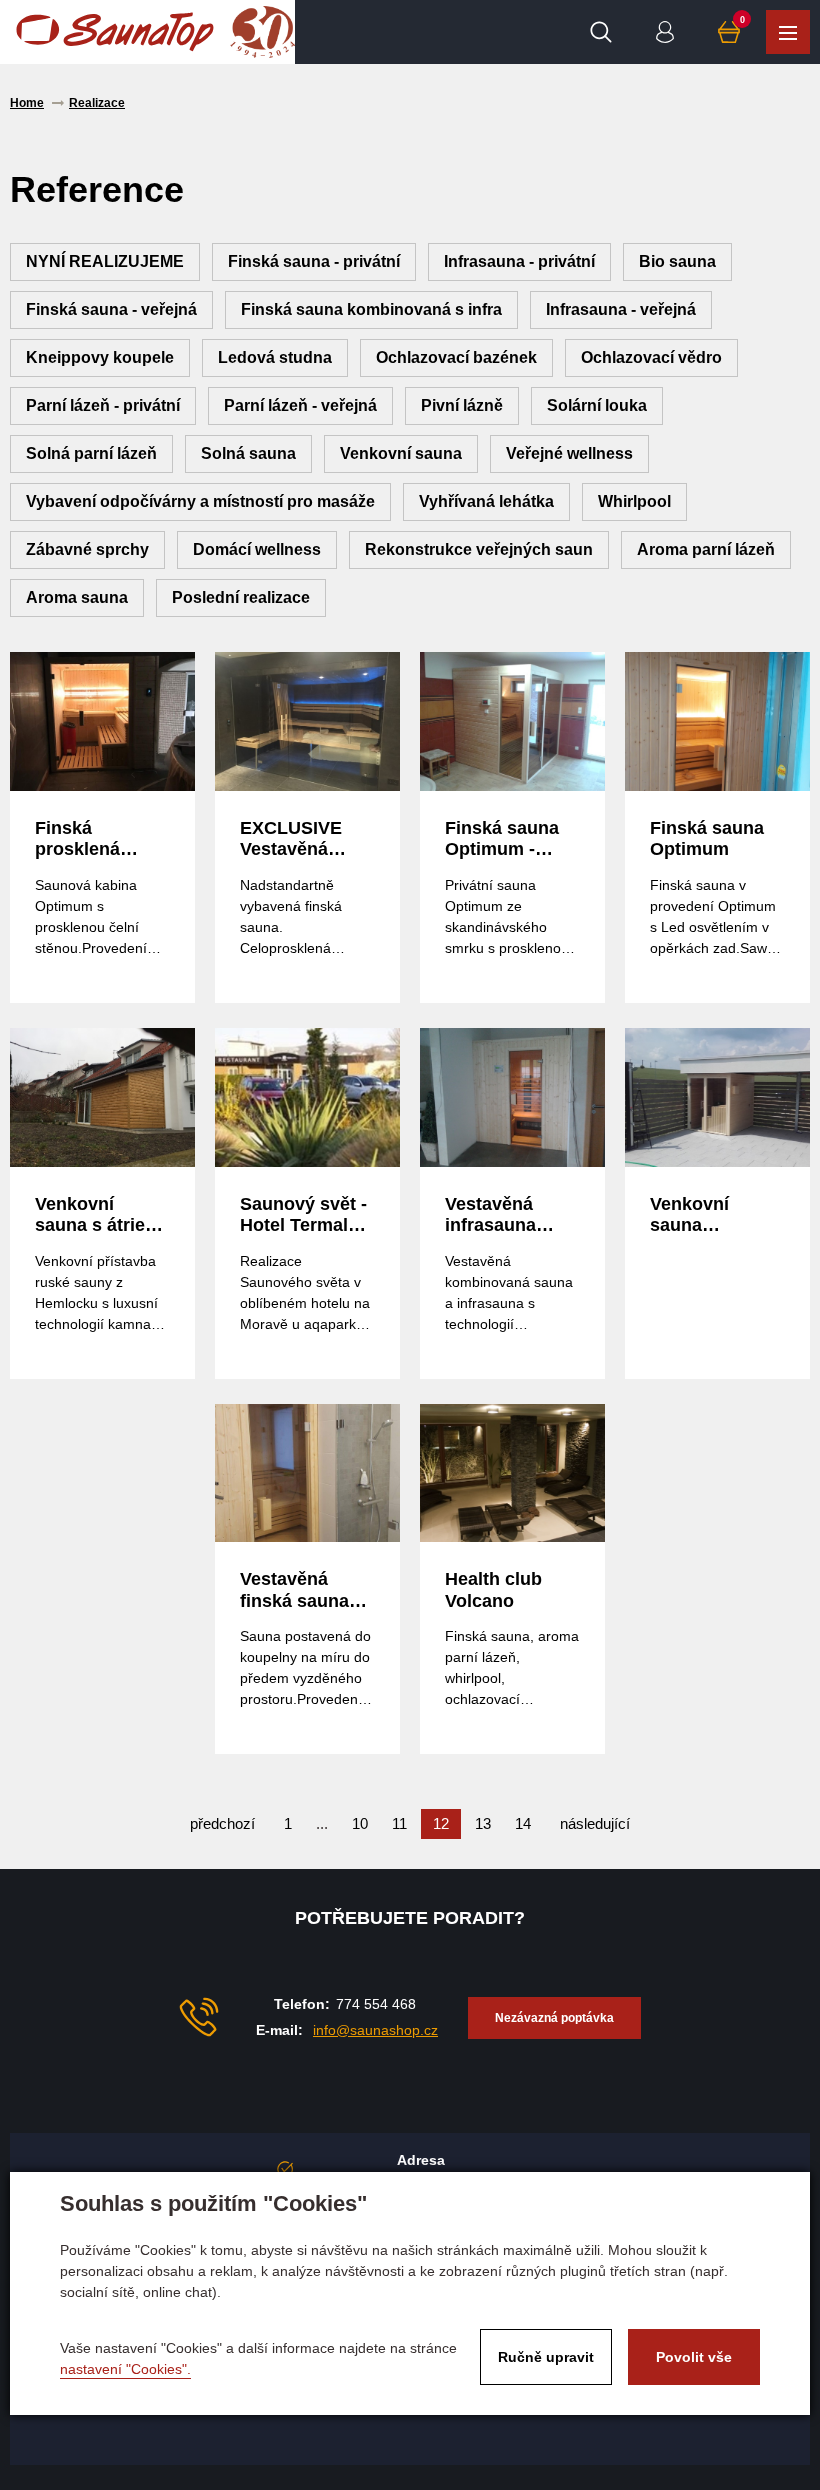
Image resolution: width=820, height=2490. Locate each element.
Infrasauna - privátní (519, 261)
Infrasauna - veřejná (621, 309)
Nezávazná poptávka (554, 2018)
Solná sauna (248, 453)
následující (595, 1823)
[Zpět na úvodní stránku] (115, 32)
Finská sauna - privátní (314, 261)
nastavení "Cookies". (125, 2369)
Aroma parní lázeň (706, 549)
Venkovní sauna (401, 453)
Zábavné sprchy (87, 549)
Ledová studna (275, 357)
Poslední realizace (241, 597)
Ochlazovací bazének (456, 357)
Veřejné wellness (569, 453)
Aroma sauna (77, 597)
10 (360, 1823)
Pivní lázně (462, 405)
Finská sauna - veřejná (111, 309)
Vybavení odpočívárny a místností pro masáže (200, 501)
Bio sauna (677, 261)
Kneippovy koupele (100, 357)
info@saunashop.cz (375, 2030)
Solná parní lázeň (91, 453)
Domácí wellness (257, 549)
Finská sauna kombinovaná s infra (371, 309)
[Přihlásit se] (665, 32)
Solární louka (597, 405)
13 (483, 1823)
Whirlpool (634, 501)
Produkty (788, 32)
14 (523, 1823)
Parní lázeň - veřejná (300, 405)
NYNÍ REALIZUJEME (105, 261)
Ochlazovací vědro (651, 357)
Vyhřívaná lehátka (486, 501)
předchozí (222, 1823)
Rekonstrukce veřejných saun (479, 549)
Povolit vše (694, 2357)
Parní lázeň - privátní (103, 405)
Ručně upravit (546, 2357)
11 (399, 1823)
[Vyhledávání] (601, 32)
